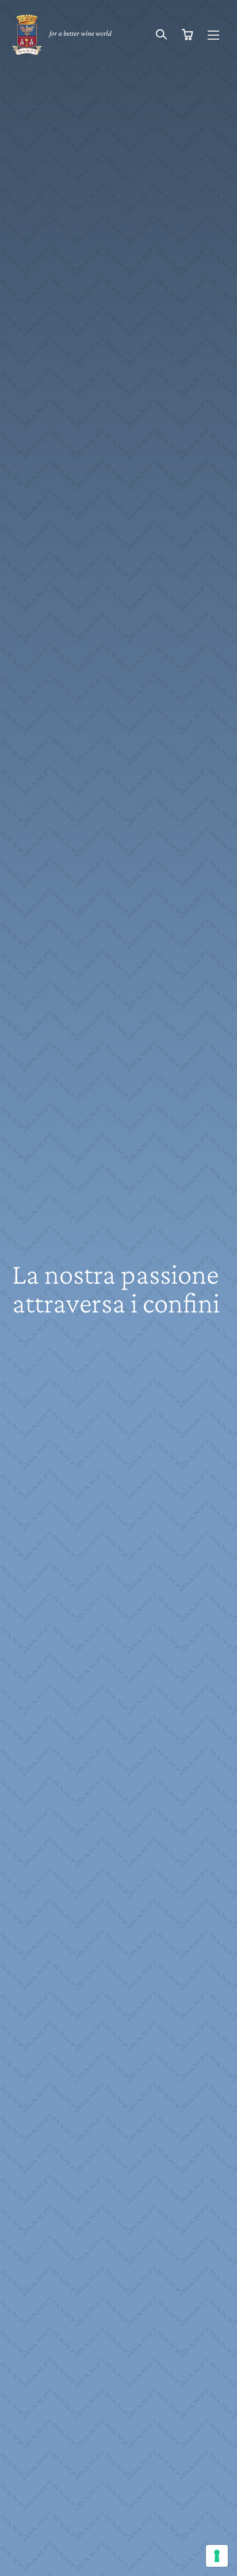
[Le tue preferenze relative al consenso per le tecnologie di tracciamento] (217, 2556)
